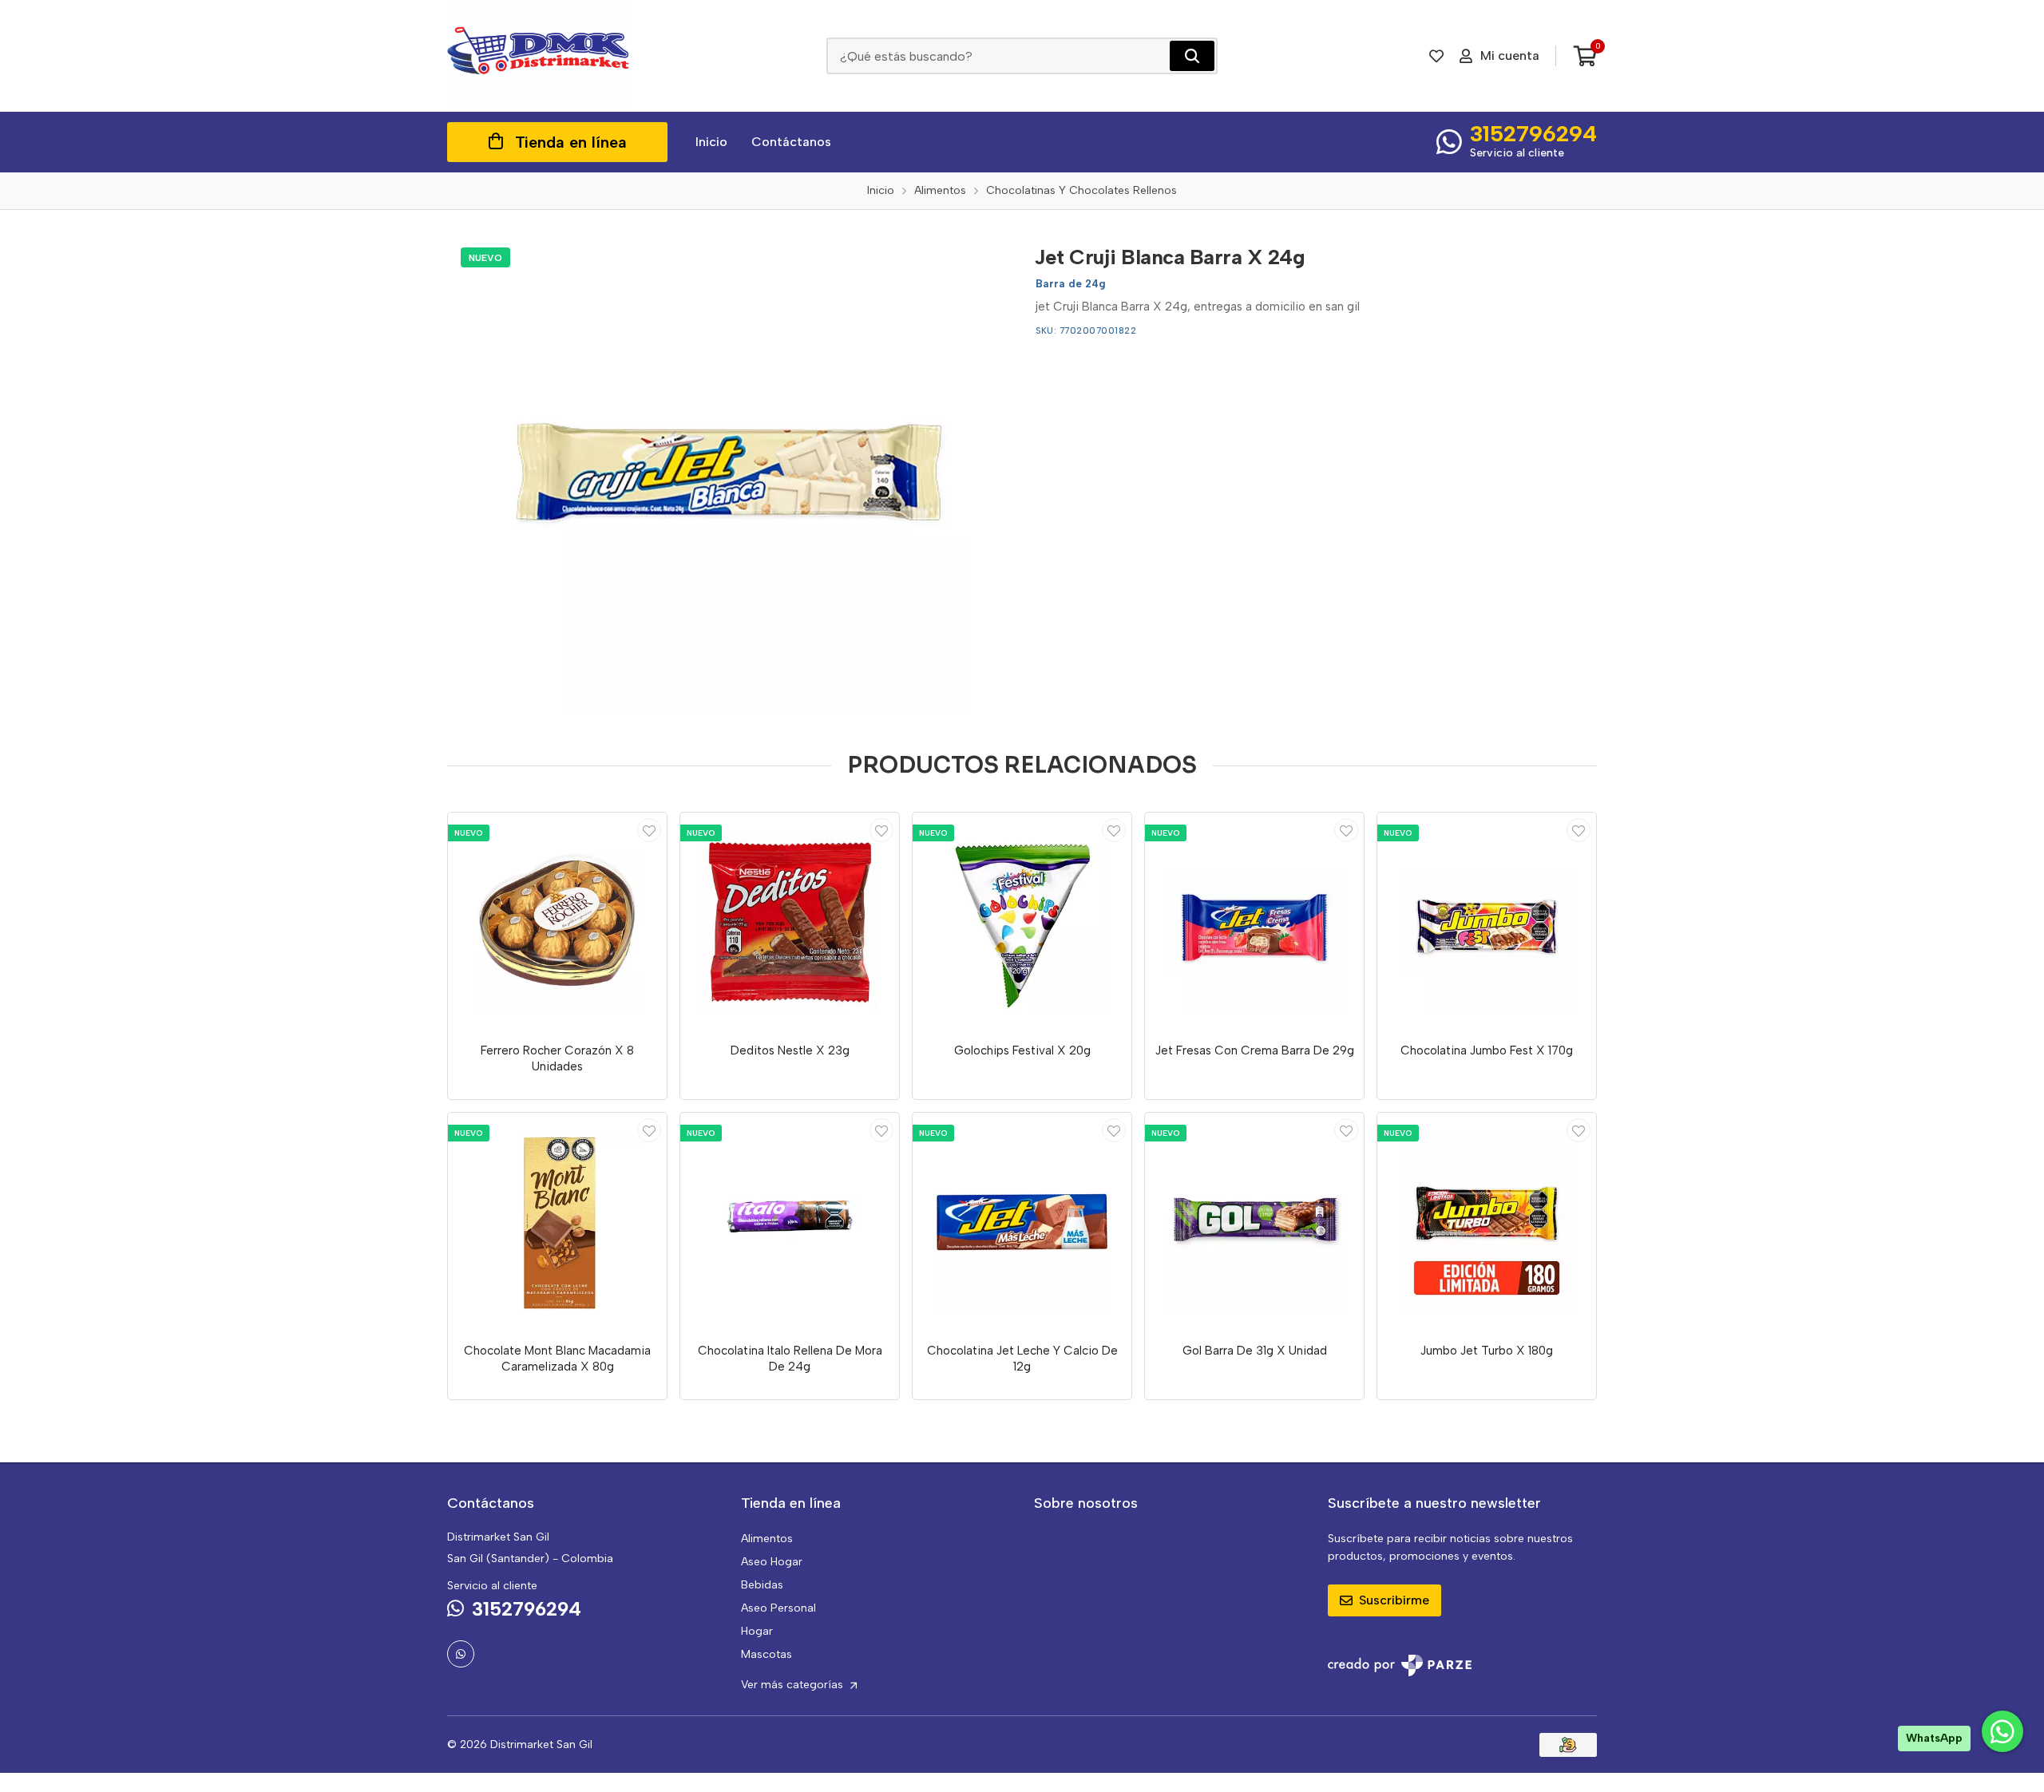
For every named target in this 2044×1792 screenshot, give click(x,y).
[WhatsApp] (461, 1654)
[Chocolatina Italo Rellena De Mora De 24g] (790, 1222)
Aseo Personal (778, 1608)
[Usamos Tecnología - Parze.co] (1400, 1665)
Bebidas (762, 1585)
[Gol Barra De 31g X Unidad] (1254, 1222)
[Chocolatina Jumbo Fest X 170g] (1487, 922)
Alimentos (767, 1539)
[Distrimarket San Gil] (539, 56)
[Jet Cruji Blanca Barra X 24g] (729, 473)
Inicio (711, 142)
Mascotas (766, 1654)
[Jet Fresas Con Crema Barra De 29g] (1254, 922)
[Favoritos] (1436, 56)
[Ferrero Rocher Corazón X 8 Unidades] (557, 922)
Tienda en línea (571, 142)
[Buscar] (1192, 56)
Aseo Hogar (772, 1562)
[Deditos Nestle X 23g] (790, 922)
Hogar (757, 1631)
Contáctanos (791, 142)
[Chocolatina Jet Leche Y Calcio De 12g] (1022, 1222)
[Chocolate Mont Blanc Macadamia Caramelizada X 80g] (557, 1222)
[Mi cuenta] (649, 830)
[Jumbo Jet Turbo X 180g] (1487, 1222)
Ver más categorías (794, 1685)
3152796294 (1533, 133)
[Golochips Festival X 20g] (1022, 922)
